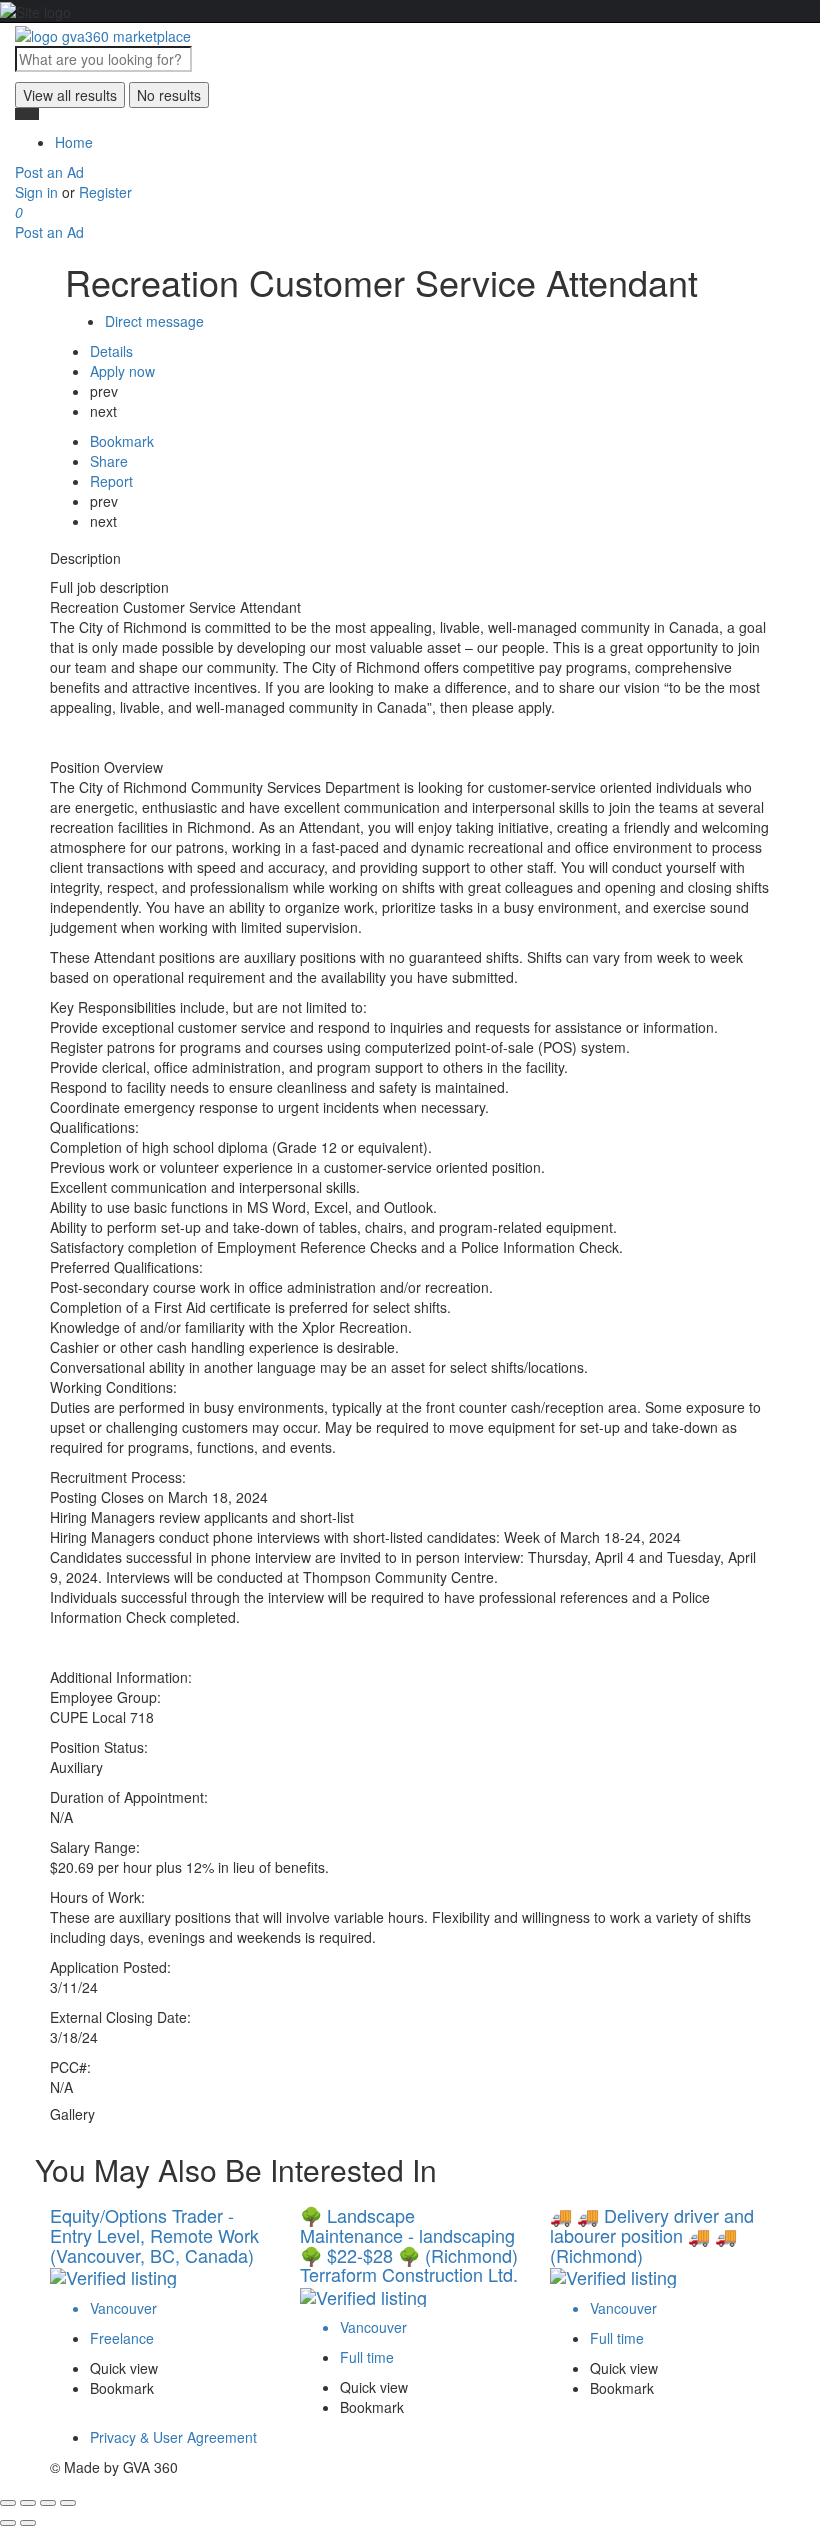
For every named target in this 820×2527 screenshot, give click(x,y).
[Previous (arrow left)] (8, 2523)
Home (74, 142)
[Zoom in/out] (68, 2503)
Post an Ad (49, 172)
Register (105, 192)
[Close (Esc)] (8, 2503)
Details (111, 351)
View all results (70, 95)
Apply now (122, 371)
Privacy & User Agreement (173, 2437)
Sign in (38, 192)
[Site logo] (103, 33)
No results (169, 95)
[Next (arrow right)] (28, 2523)
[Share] (28, 2503)
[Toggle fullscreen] (48, 2503)
